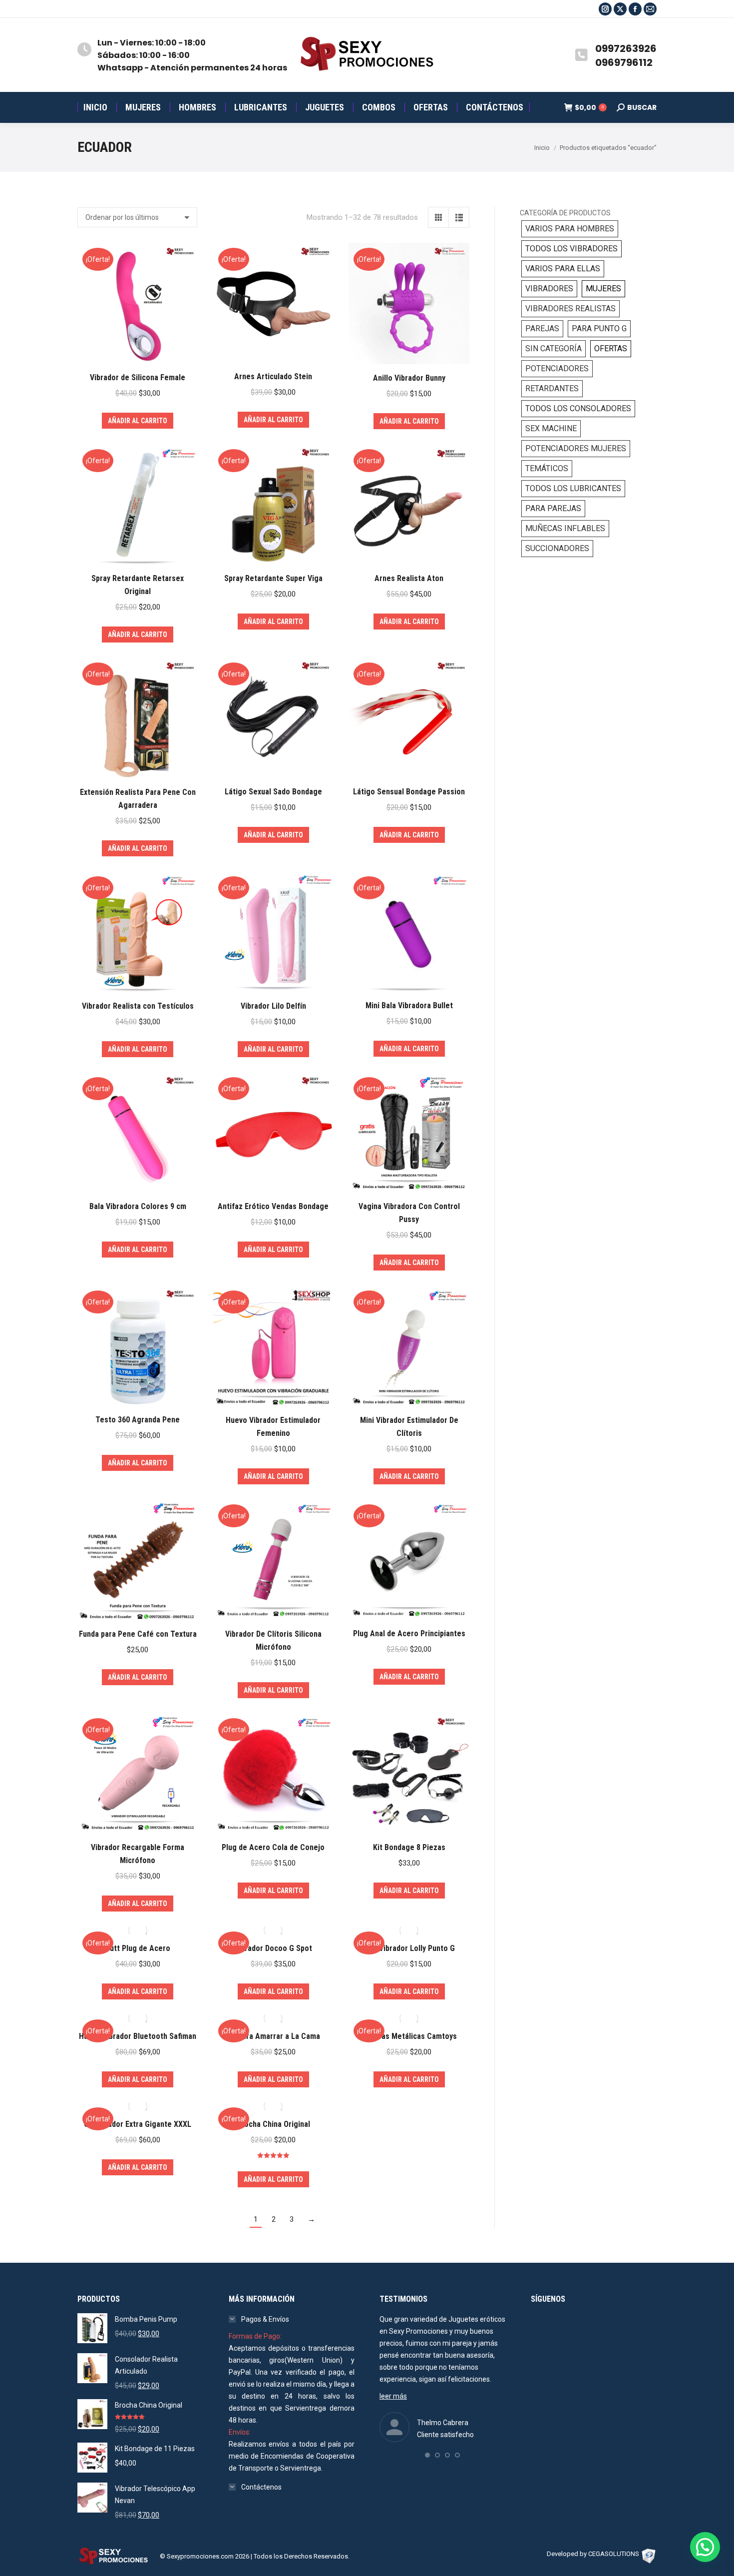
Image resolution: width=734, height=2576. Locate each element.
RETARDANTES (552, 388)
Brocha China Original (273, 2124)
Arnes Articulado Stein (273, 376)
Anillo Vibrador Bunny (409, 378)
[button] (427, 2455)
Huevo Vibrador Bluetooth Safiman (138, 2036)
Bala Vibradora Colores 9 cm (138, 1206)
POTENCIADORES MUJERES (576, 448)
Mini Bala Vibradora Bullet (409, 1005)
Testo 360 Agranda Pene (138, 1420)
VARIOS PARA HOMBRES (570, 229)
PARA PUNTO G (599, 328)
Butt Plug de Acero (138, 1948)
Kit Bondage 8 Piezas (409, 1847)
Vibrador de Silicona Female (138, 377)
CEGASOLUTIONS (614, 2554)
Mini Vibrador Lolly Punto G (409, 1948)
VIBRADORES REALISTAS (570, 309)
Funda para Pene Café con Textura (138, 1634)
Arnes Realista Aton (409, 578)
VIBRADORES (549, 289)
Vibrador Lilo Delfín (273, 1006)
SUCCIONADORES (557, 548)
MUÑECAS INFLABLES (565, 528)
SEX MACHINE (551, 428)
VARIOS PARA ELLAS (563, 269)
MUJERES (603, 289)
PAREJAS (542, 328)
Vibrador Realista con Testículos (138, 1006)
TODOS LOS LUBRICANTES (573, 488)
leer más (393, 2396)
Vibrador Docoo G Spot (273, 1948)
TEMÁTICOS (547, 468)
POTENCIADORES (557, 368)
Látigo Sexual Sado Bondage (273, 792)
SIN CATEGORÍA (553, 348)
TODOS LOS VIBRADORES (571, 249)
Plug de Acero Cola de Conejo (273, 1847)
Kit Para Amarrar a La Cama (273, 2036)
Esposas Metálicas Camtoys (409, 2036)
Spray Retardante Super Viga (273, 578)
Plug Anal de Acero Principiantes (409, 1633)
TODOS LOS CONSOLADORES (578, 408)
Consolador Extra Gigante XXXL (138, 2124)
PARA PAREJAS (553, 508)
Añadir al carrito (138, 421)
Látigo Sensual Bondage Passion (409, 792)
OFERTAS (611, 348)
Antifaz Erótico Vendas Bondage (273, 1206)
